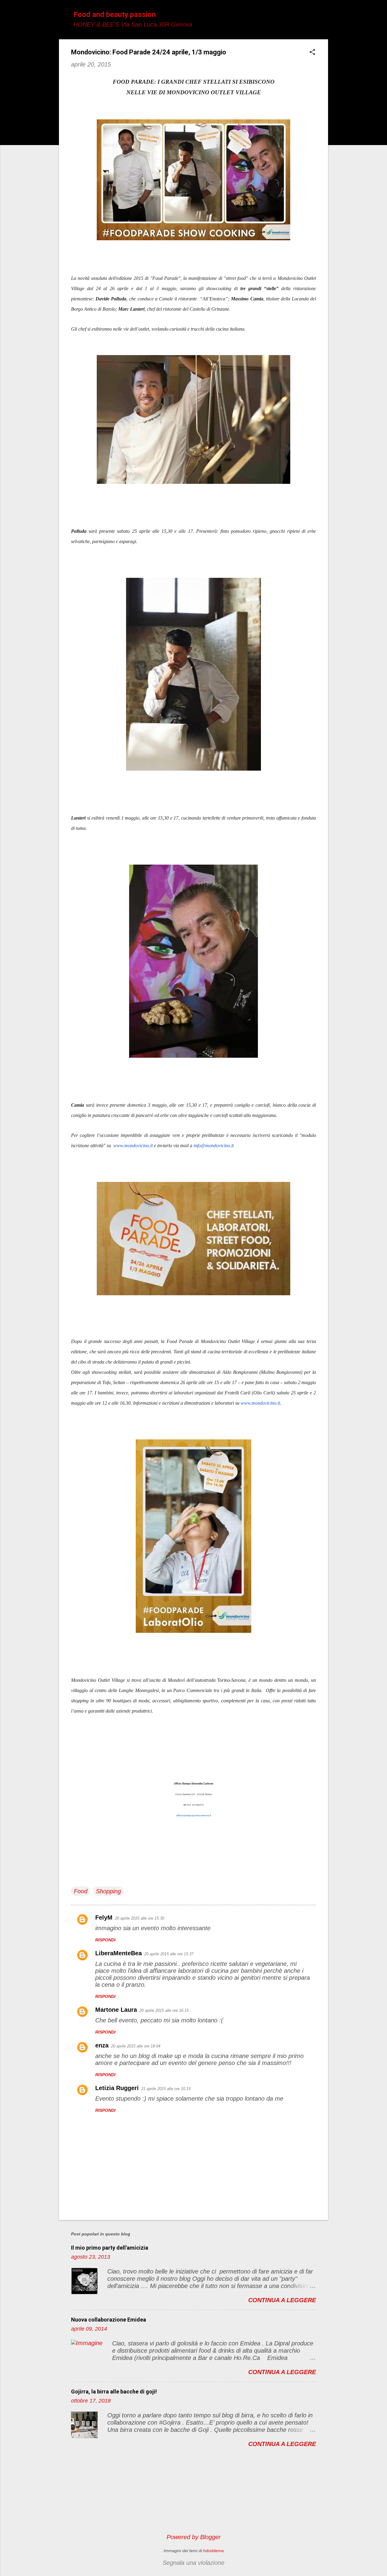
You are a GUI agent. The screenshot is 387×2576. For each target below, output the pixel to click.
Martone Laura (116, 2010)
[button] (312, 53)
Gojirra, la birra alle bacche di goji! (114, 2392)
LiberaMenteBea (119, 1953)
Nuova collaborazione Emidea (109, 2320)
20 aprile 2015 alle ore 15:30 (140, 1918)
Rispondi (105, 1940)
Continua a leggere (282, 2300)
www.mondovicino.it (133, 1146)
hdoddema (213, 2551)
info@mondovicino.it (214, 1146)
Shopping (108, 1891)
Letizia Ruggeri (117, 2088)
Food (81, 1891)
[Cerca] (324, 16)
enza (102, 2045)
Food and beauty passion (115, 15)
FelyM (104, 1917)
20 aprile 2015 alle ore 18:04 (136, 2046)
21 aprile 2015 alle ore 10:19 (166, 2089)
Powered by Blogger (194, 2537)
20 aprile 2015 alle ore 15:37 (169, 1954)
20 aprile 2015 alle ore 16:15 (164, 2010)
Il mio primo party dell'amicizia (110, 2248)
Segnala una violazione (193, 2563)
